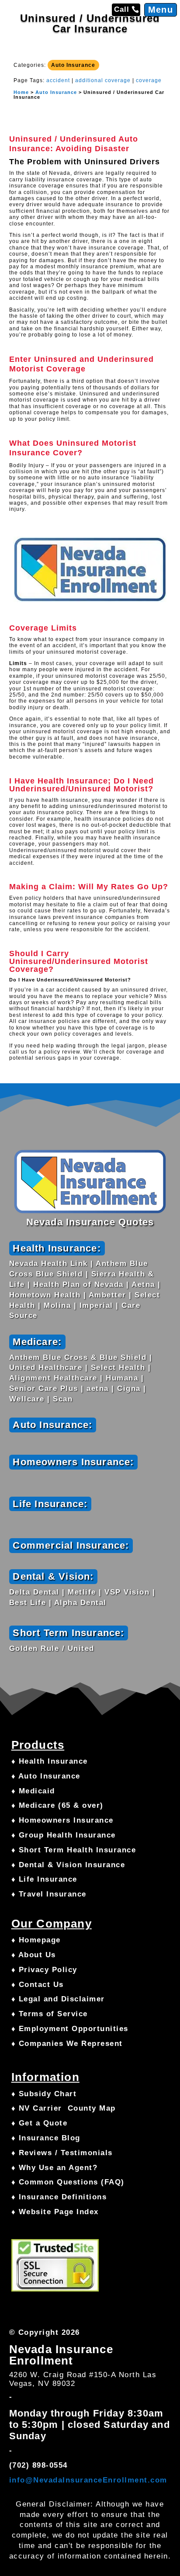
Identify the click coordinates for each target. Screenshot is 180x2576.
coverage (149, 80)
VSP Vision (127, 1592)
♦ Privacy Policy (44, 1970)
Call (122, 9)
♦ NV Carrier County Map (64, 2108)
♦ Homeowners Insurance (62, 1820)
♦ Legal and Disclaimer (58, 1999)
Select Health (118, 1368)
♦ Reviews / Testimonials (62, 2153)
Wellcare (27, 1399)
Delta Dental (34, 1592)
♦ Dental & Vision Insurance (68, 1865)
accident (58, 80)
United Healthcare (46, 1368)
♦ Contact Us (38, 1985)
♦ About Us (34, 1955)
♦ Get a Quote (40, 2123)
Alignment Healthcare (53, 1378)
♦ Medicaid (33, 1791)
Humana (122, 1378)
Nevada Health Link (48, 1264)
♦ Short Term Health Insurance (74, 1850)
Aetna (143, 1285)
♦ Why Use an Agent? (55, 2168)
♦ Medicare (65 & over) (57, 1805)
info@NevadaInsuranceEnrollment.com (88, 2480)
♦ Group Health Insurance (64, 1835)
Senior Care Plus (44, 1389)
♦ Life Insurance (44, 1879)
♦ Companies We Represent (67, 2044)
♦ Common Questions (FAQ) (68, 2182)
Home (21, 92)
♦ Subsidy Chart (44, 2094)
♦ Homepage (36, 1940)
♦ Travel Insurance (49, 1894)
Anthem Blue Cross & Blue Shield (78, 1357)
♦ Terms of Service (50, 2014)
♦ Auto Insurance (46, 1776)
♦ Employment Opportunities (70, 2029)
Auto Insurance (73, 65)
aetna (98, 1389)
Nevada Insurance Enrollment (61, 2355)
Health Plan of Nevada (78, 1285)
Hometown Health (45, 1295)
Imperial (96, 1305)
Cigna (129, 1389)
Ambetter (107, 1295)
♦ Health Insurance (50, 1761)
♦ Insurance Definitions (59, 2197)
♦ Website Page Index (55, 2212)
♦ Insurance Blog (46, 2138)
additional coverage (103, 80)
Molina (57, 1305)
